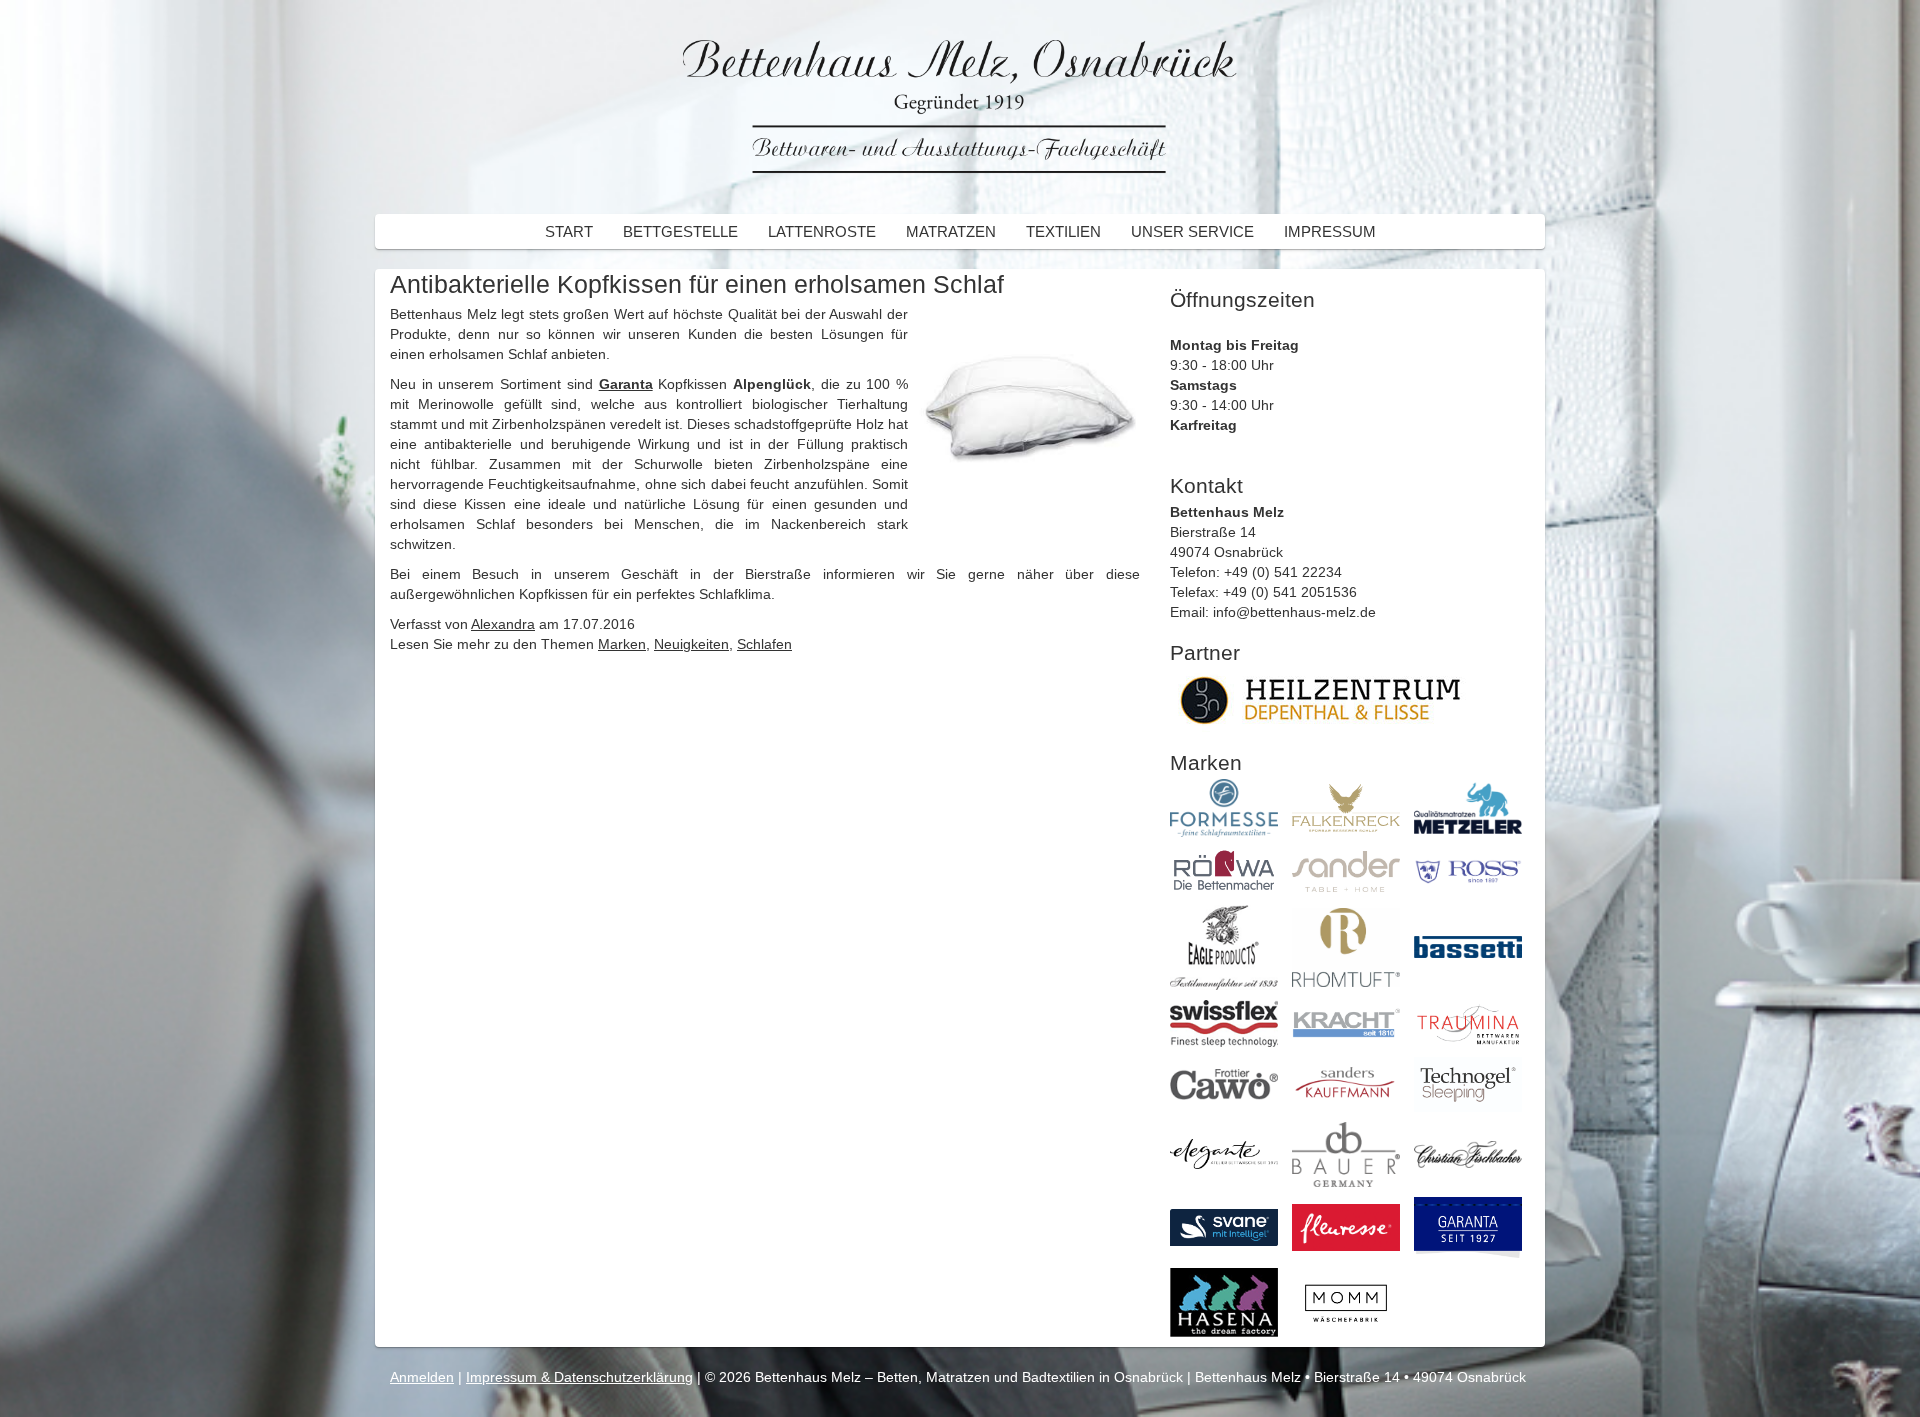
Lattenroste (822, 231)
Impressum (1330, 231)
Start (569, 231)
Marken (622, 644)
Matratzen (951, 231)
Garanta (626, 384)
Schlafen (764, 644)
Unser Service (1192, 231)
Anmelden (422, 1377)
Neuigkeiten (691, 644)
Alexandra (503, 624)
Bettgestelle (680, 231)
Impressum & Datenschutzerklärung (579, 1377)
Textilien (1063, 231)
